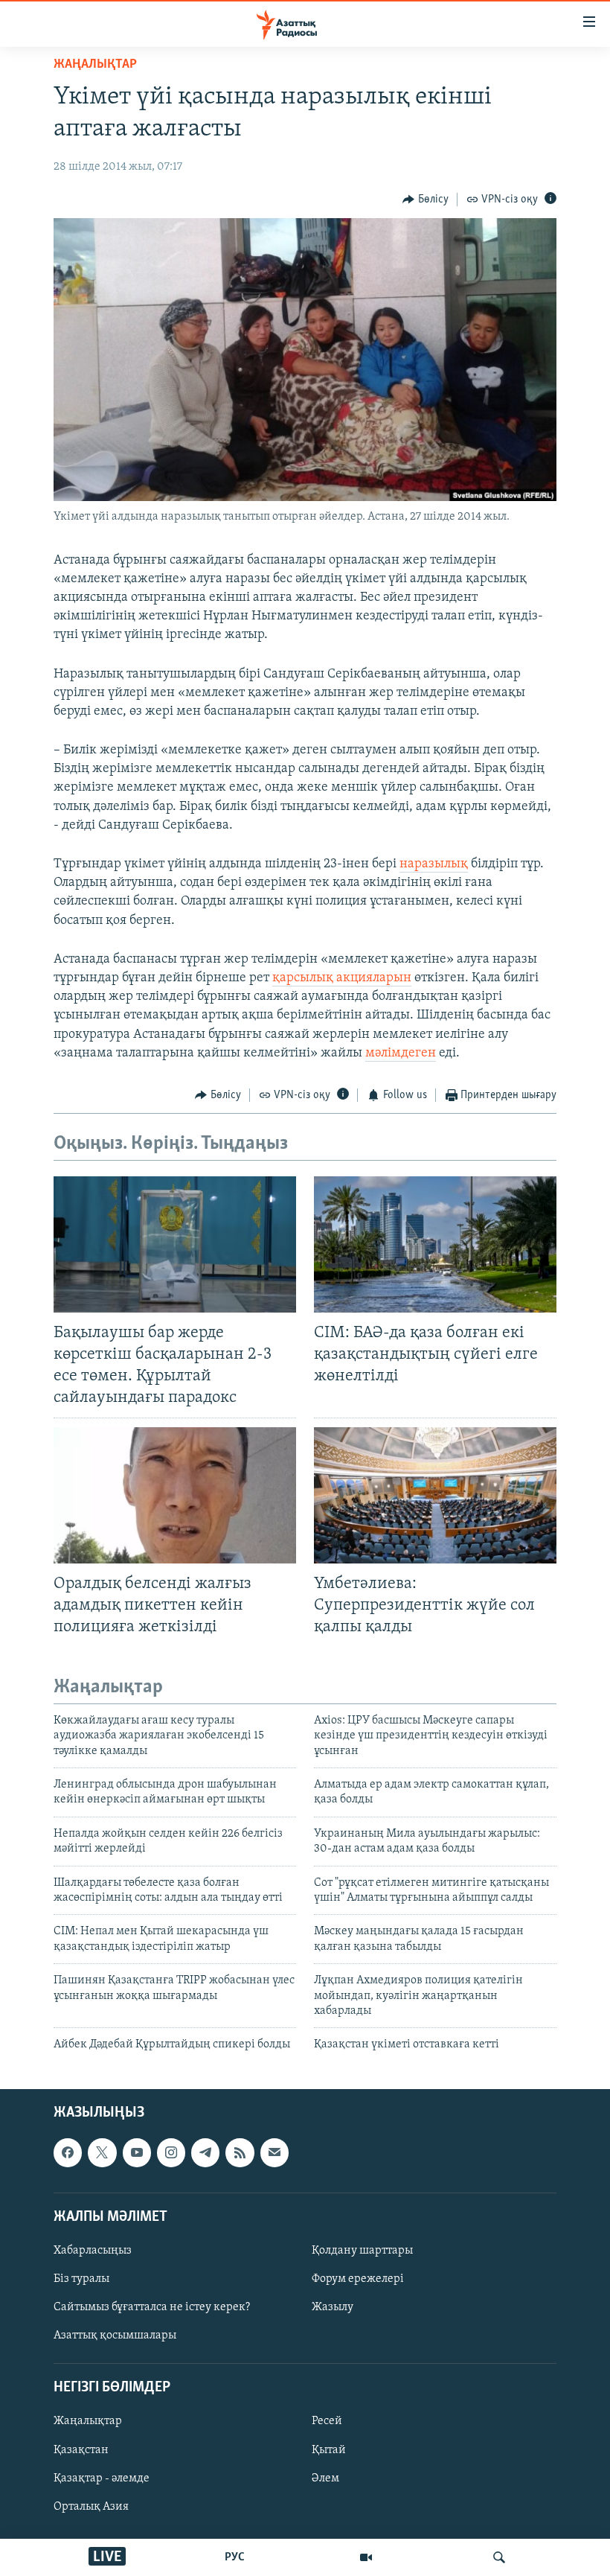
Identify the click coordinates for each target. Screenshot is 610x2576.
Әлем (325, 2478)
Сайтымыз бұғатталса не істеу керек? (152, 2307)
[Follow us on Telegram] (205, 2152)
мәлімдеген (401, 1053)
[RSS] (240, 2152)
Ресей (327, 2421)
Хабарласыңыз (93, 2251)
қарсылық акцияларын (342, 978)
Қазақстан (81, 2449)
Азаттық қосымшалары (115, 2336)
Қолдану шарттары (362, 2251)
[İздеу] (499, 2557)
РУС (235, 2557)
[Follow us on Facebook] (68, 2152)
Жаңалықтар (88, 2421)
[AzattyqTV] (366, 2557)
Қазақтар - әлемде (102, 2478)
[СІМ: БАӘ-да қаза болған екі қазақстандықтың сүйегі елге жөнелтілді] (435, 1244)
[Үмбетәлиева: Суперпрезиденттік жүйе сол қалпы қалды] (435, 1495)
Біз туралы (81, 2279)
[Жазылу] (274, 2152)
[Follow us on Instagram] (171, 2152)
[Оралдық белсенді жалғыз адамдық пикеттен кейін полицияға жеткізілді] (175, 1495)
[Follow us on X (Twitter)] (102, 2152)
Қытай (329, 2449)
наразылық (434, 864)
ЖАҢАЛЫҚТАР (95, 65)
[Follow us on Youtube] (137, 2152)
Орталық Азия (91, 2506)
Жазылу (333, 2307)
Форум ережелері (358, 2279)
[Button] (426, 200)
